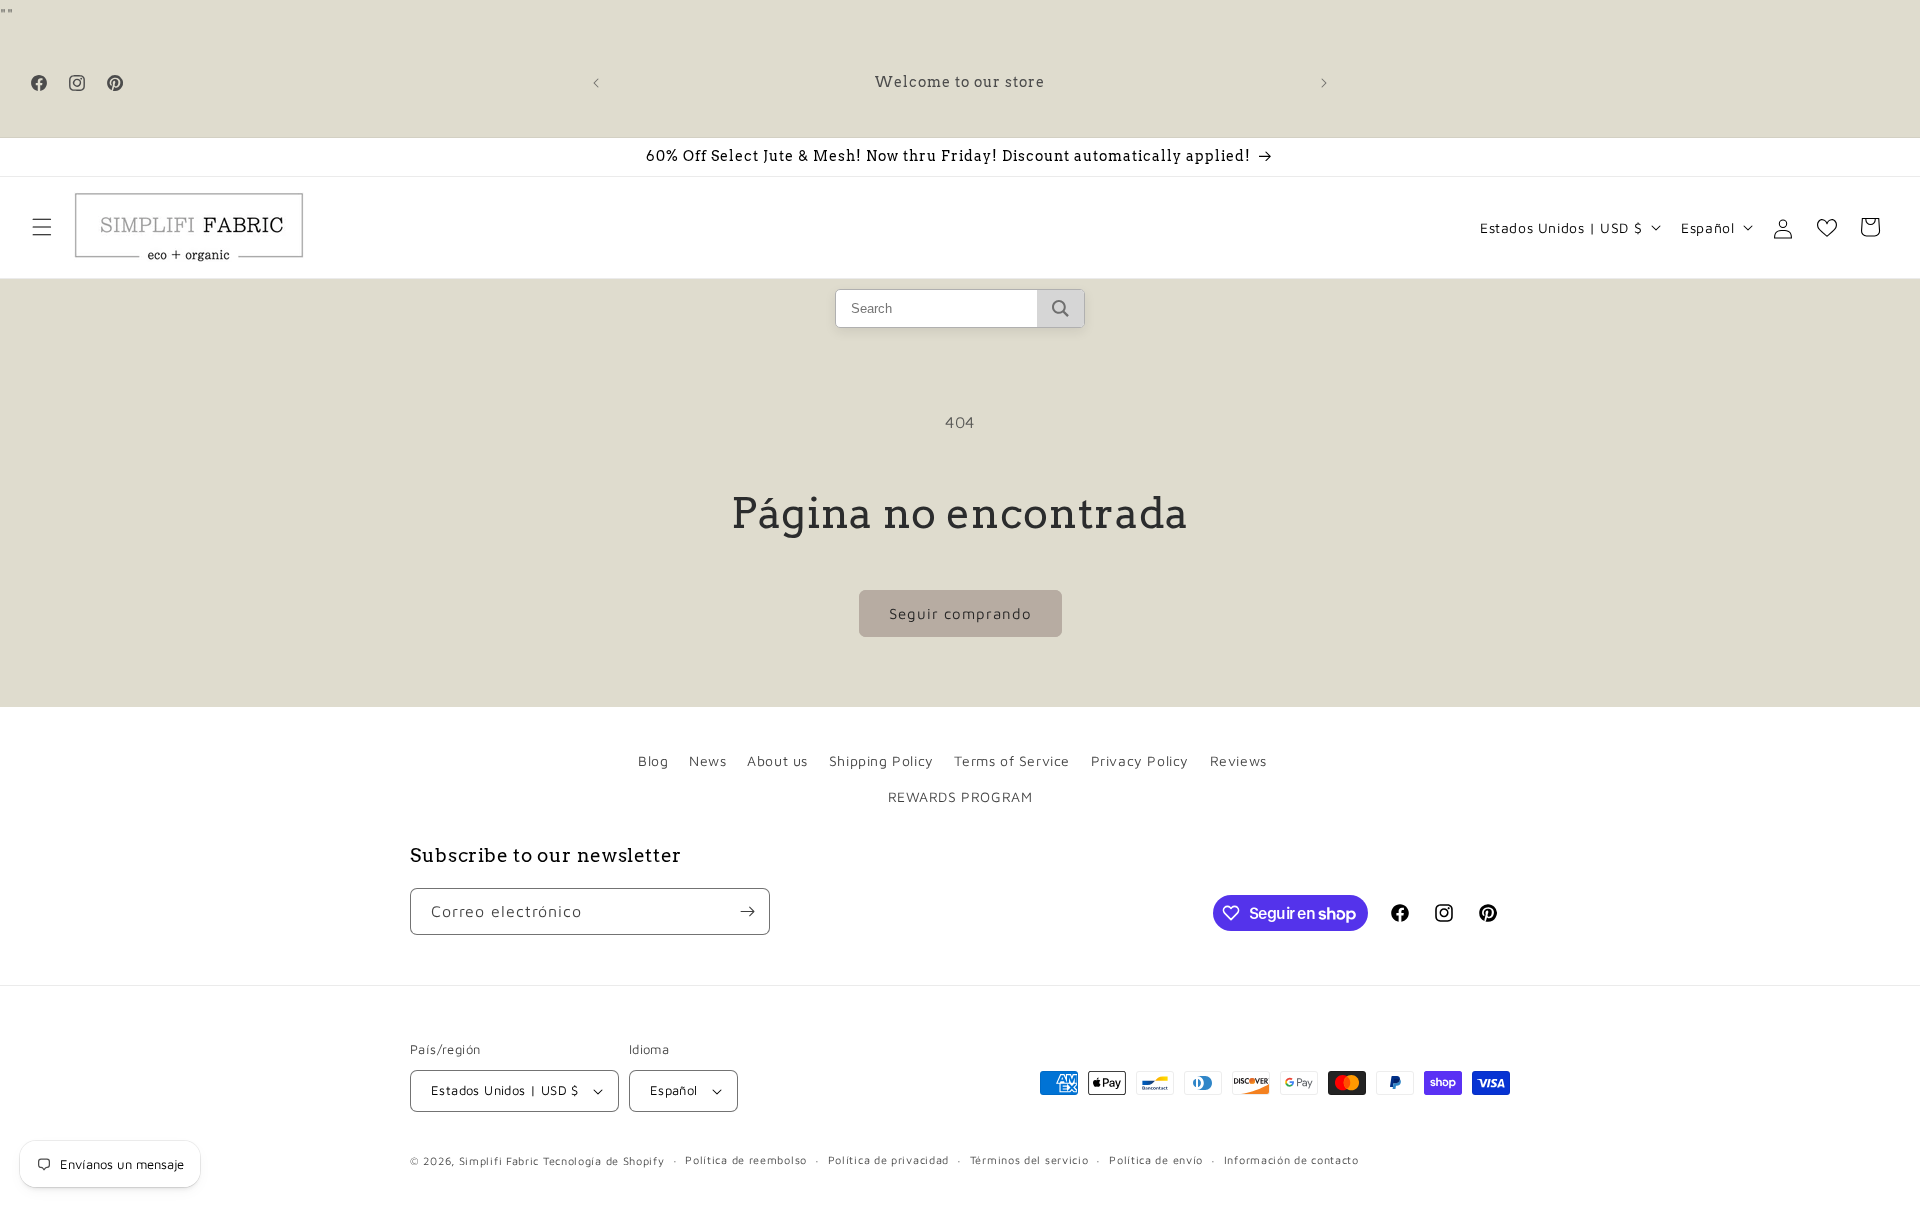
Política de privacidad (888, 1159)
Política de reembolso (746, 1159)
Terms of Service (1012, 760)
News (707, 760)
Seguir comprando (960, 613)
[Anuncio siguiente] (1324, 83)
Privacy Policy (1140, 760)
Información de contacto (1291, 1159)
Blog (653, 760)
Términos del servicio (1029, 1159)
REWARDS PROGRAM (960, 796)
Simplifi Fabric (499, 1160)
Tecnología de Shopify (604, 1160)
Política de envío (1156, 1159)
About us (777, 760)
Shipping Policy (881, 760)
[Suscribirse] (747, 911)
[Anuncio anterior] (596, 83)
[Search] (1060, 308)
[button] (42, 227)
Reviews (1238, 760)
